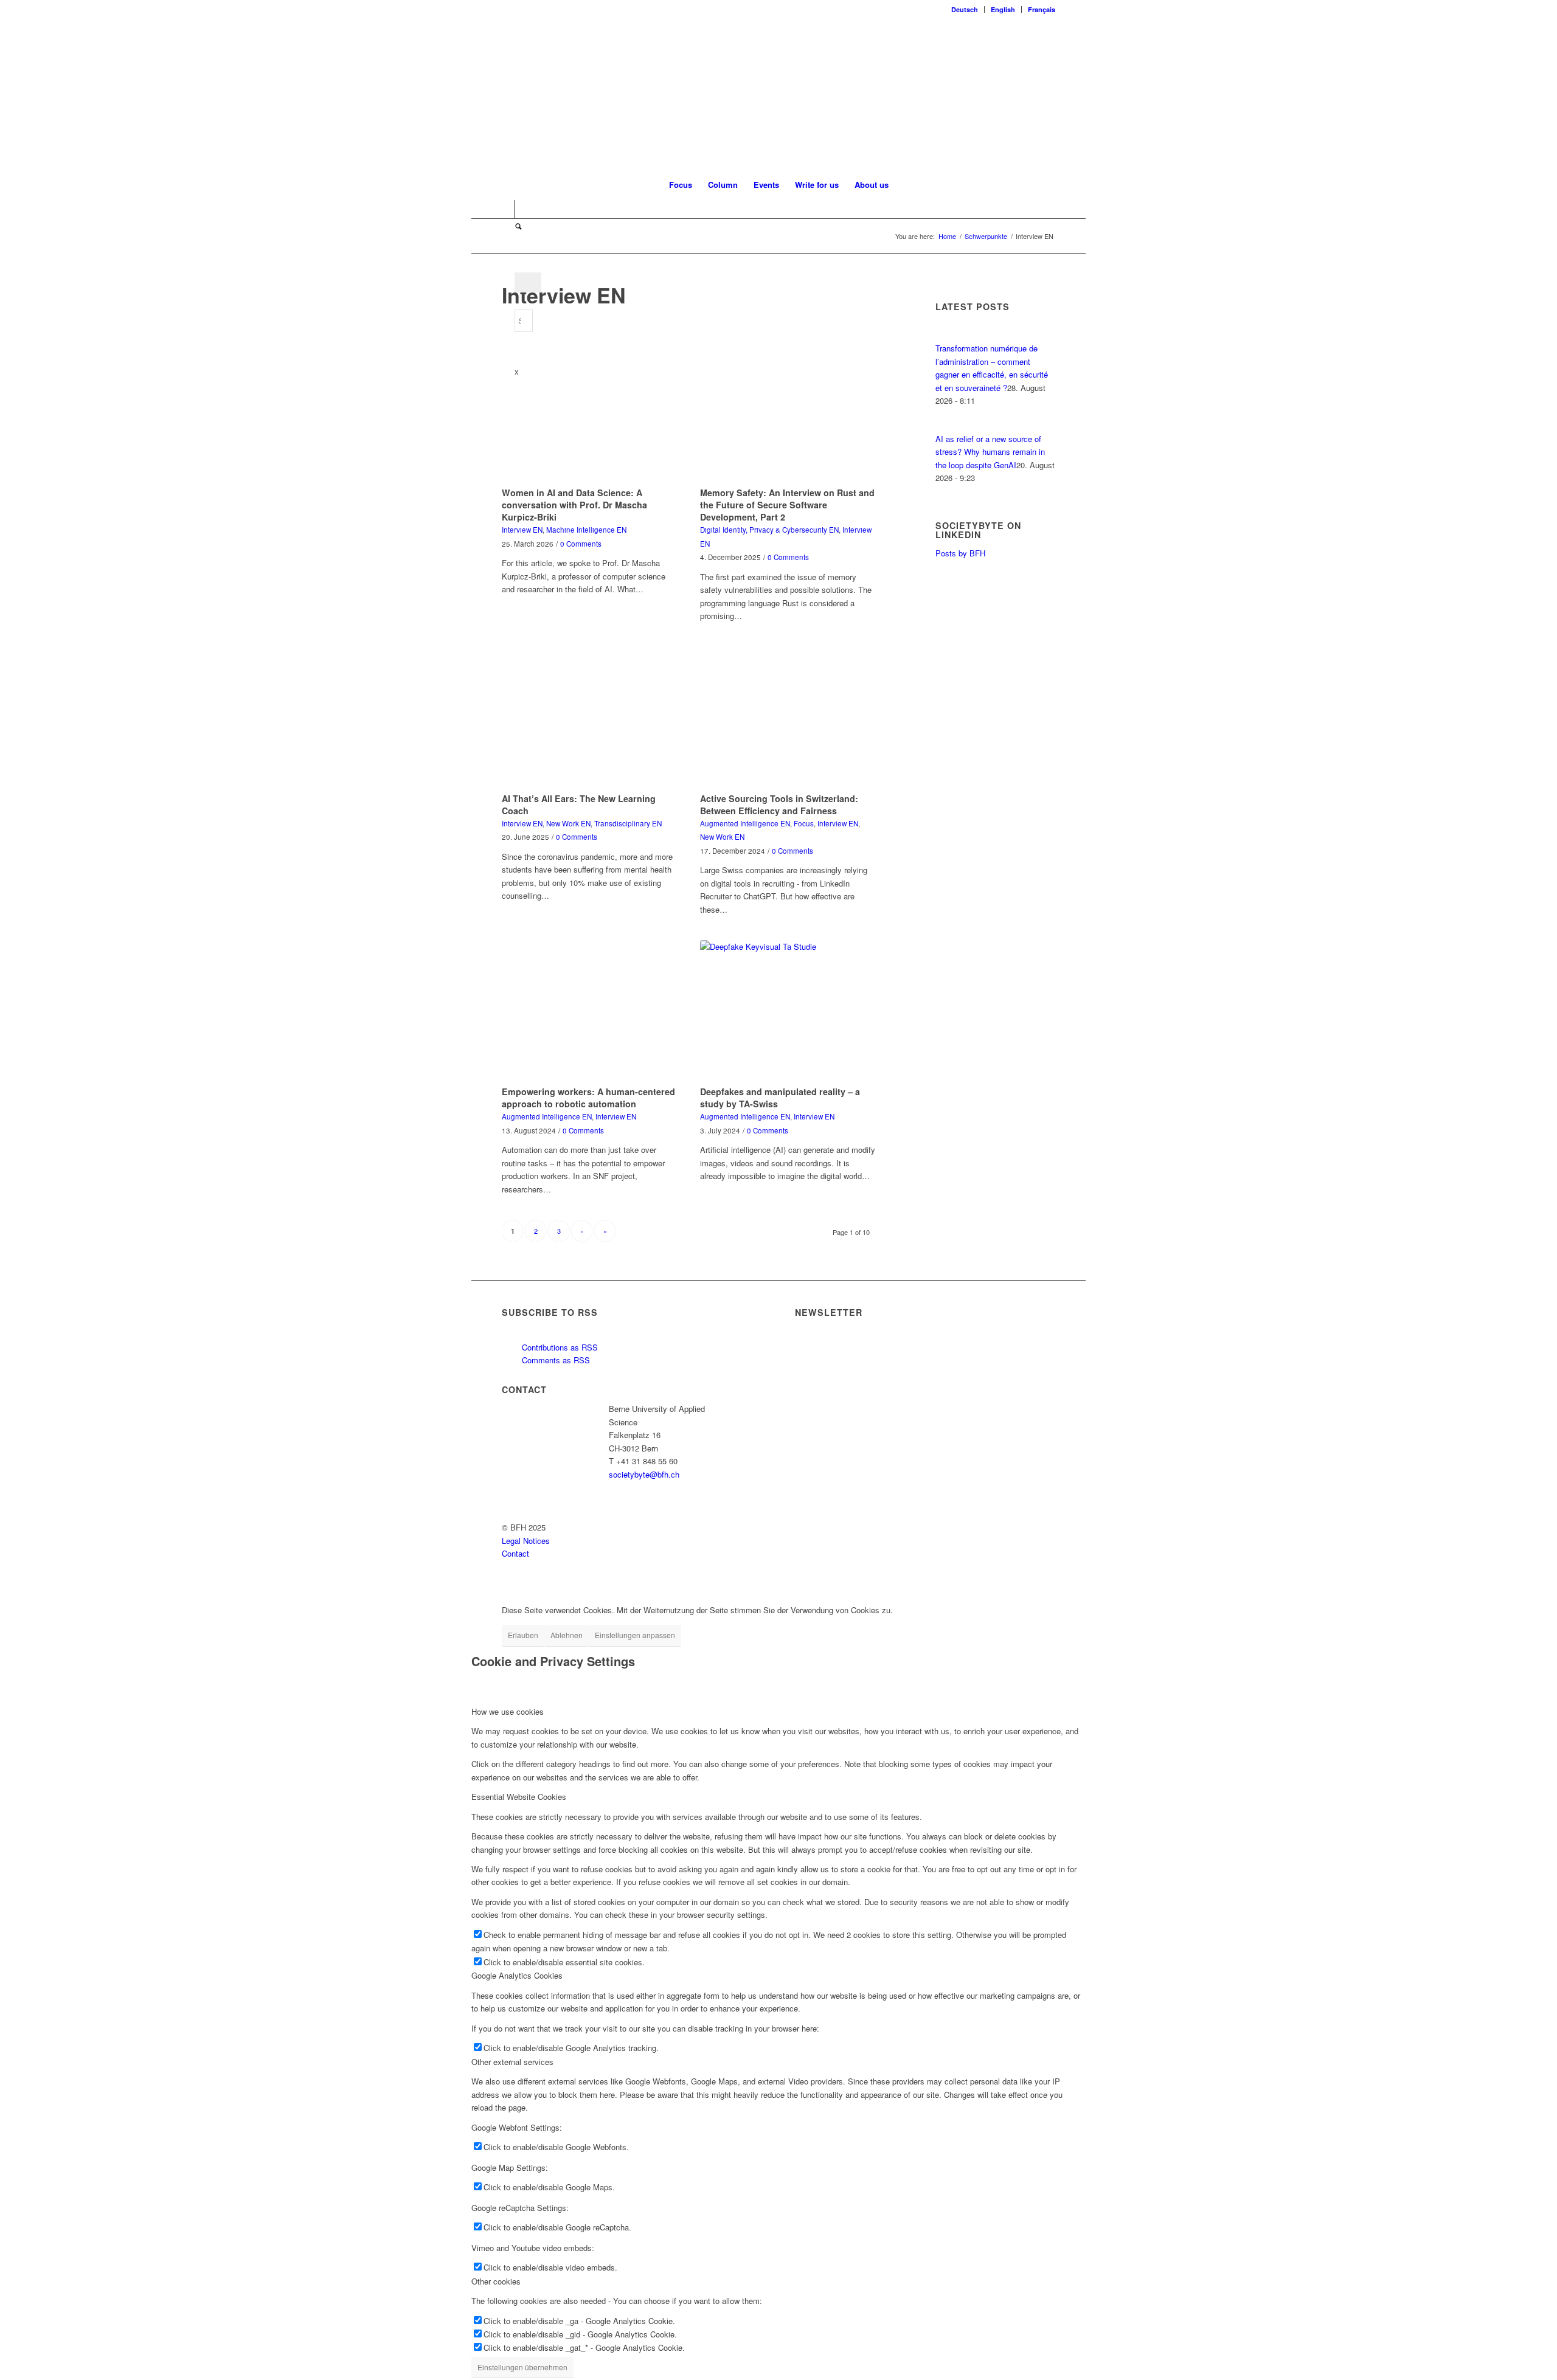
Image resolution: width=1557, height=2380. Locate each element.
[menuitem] (965, 9)
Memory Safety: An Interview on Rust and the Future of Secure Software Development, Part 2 (787, 505)
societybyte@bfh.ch (644, 1474)
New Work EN (568, 823)
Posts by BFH (960, 553)
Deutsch (965, 9)
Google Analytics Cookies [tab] (517, 1975)
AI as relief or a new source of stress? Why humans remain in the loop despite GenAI (990, 452)
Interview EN (522, 530)
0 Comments (581, 544)
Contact (515, 1553)
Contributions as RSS (559, 1347)
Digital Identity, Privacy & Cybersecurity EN (769, 530)
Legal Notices (526, 1541)
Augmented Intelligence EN (745, 823)
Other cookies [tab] (496, 2281)
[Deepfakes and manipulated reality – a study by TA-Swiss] (788, 1011)
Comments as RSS (555, 1360)
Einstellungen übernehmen (522, 2367)
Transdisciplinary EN (628, 823)
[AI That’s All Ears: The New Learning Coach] (590, 718)
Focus (804, 823)
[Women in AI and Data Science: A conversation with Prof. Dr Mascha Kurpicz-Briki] (590, 412)
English (1003, 9)
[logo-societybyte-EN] (779, 94)
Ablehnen (567, 1635)
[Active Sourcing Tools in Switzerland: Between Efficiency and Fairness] (788, 718)
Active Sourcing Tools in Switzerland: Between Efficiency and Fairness (779, 804)
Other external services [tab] (512, 2062)
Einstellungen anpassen (635, 1635)
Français (1042, 9)
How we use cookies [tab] (508, 1711)
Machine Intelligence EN (586, 530)
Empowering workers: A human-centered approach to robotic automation (588, 1098)
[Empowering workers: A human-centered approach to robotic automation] (590, 1011)
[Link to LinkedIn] (505, 209)
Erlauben (523, 1635)
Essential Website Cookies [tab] (519, 1797)
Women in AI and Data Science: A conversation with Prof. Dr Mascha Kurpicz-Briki (574, 505)
